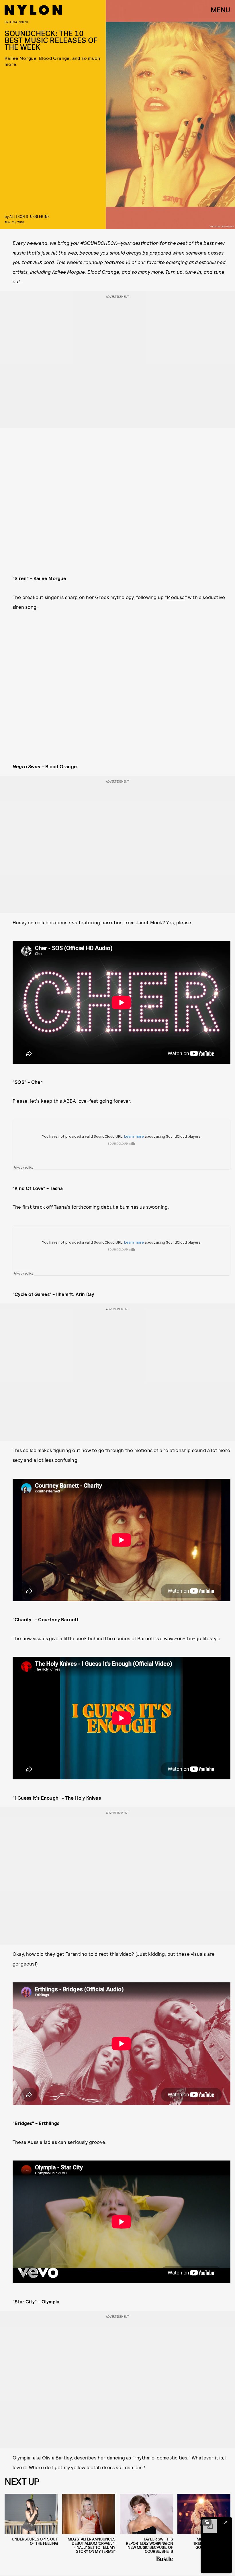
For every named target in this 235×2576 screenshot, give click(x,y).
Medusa (176, 597)
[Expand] (207, 2522)
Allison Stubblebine (30, 216)
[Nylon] (33, 10)
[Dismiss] (226, 2522)
